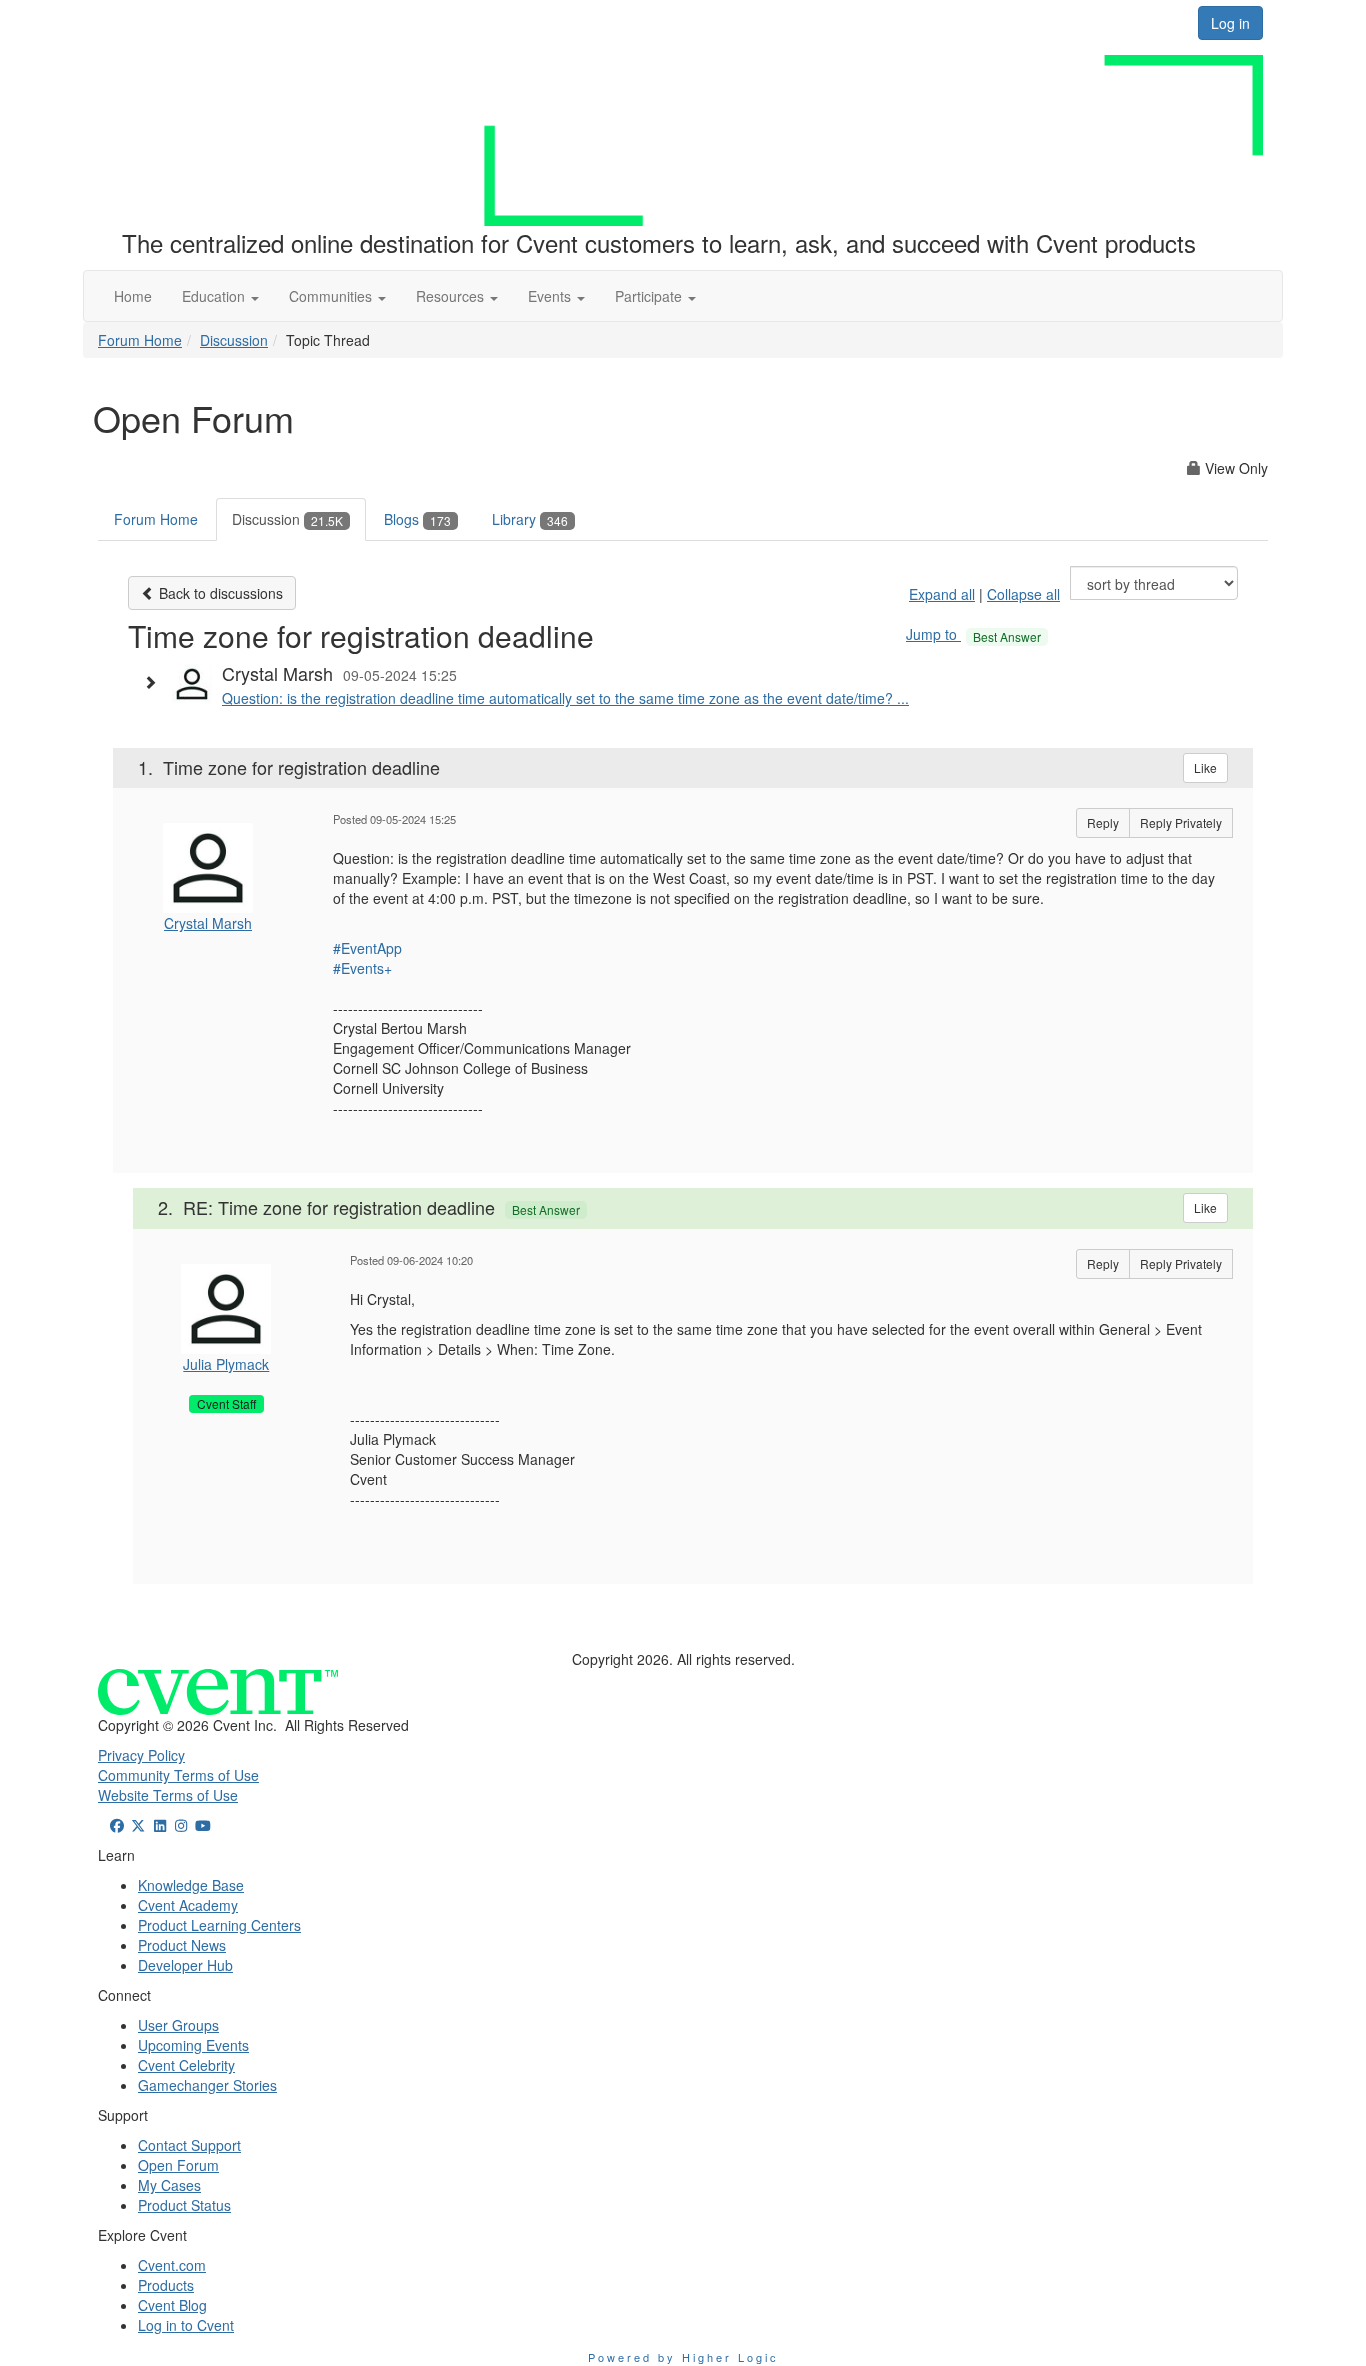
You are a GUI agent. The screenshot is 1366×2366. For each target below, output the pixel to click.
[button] (220, 296)
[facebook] (117, 1825)
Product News (182, 1945)
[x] (139, 1825)
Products (166, 2285)
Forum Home (140, 340)
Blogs (417, 519)
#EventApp (367, 948)
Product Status (184, 2205)
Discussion (234, 340)
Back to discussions (219, 593)
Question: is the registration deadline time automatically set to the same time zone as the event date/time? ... (565, 698)
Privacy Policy (141, 1755)
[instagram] (182, 1825)
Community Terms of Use (178, 1775)
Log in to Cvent (186, 2325)
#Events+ (362, 968)
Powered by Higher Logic (683, 2357)
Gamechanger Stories (207, 2085)
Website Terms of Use (168, 1795)
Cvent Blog (172, 2305)
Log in (1230, 23)
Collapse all (1023, 594)
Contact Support (189, 2145)
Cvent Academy (188, 1905)
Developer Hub (185, 1965)
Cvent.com (172, 2265)
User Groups (178, 2025)
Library (530, 519)
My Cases (169, 2185)
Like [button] (1205, 767)
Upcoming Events (193, 2045)
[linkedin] (160, 1825)
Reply (1103, 822)
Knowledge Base (191, 1885)
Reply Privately (1181, 822)
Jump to (973, 634)
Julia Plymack (226, 1364)
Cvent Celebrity (186, 2065)
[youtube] (203, 1825)
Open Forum (178, 2165)
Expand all (942, 594)
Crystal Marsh (208, 923)
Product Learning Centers (219, 1925)
